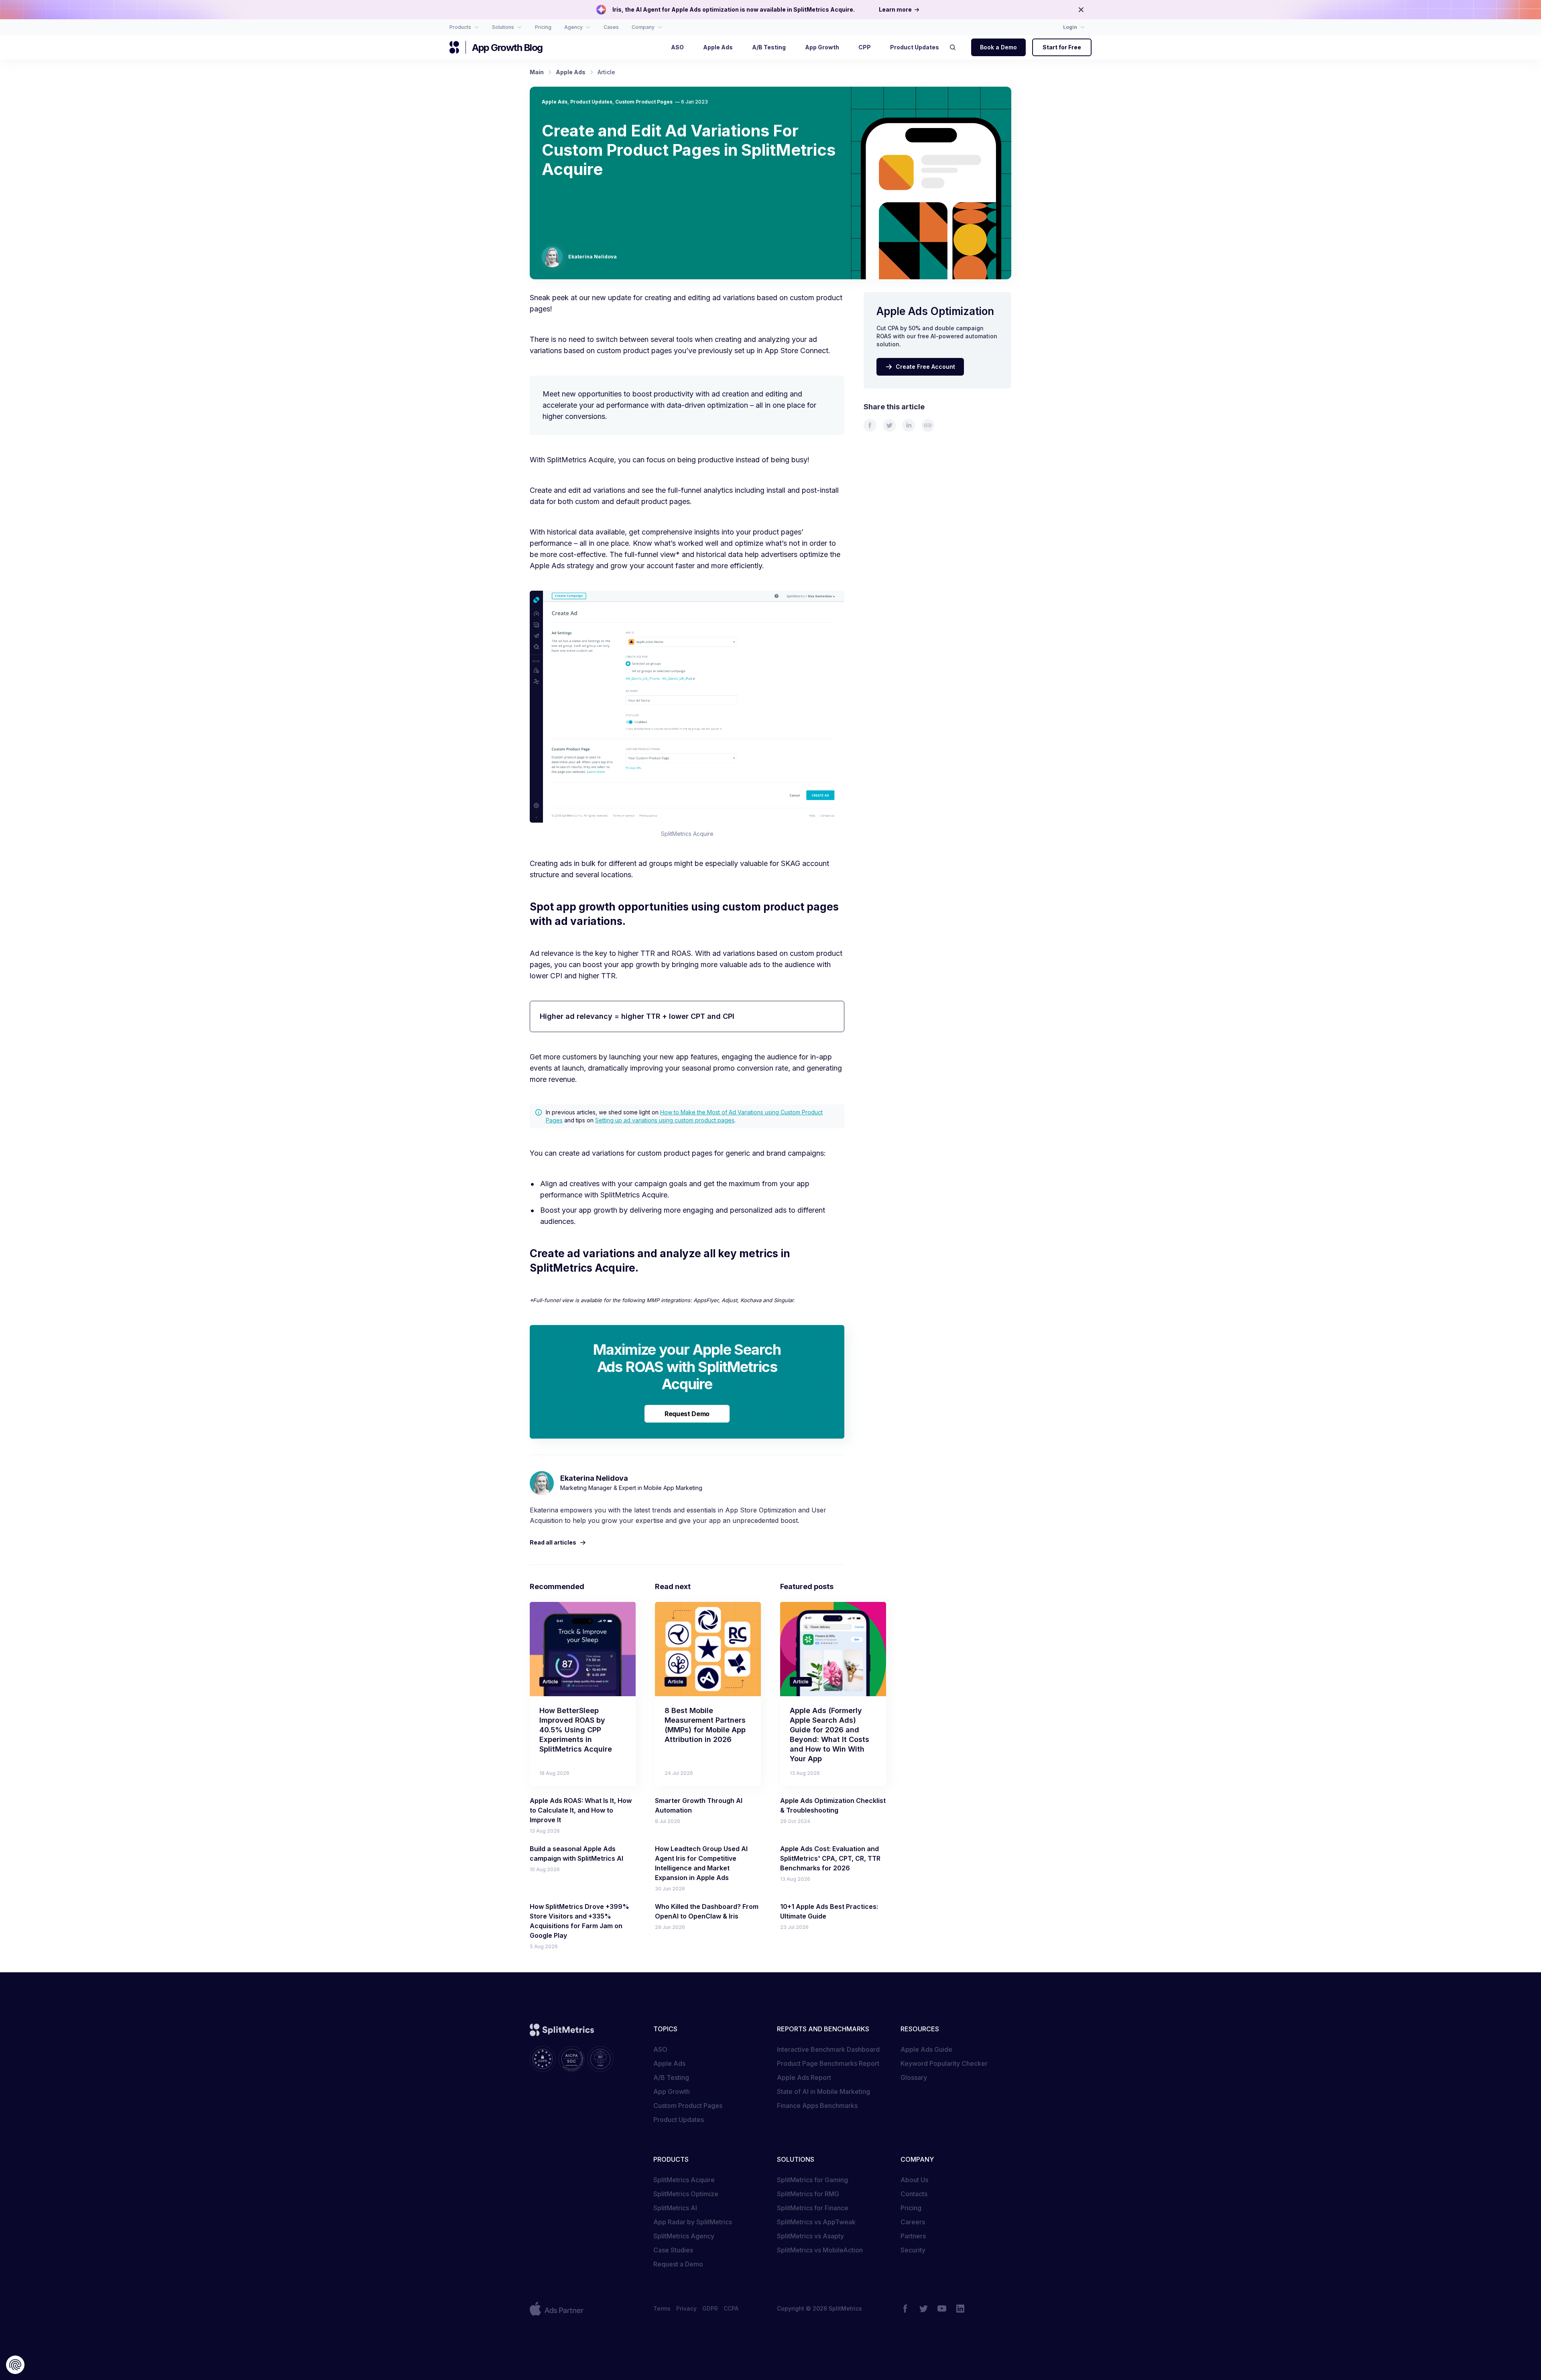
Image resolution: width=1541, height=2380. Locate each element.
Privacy (686, 2308)
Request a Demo (678, 2264)
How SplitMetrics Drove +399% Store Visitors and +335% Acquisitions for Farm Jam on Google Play (579, 1921)
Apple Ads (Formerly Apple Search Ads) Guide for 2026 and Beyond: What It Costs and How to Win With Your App (829, 1735)
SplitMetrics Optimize (686, 2194)
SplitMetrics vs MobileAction (820, 2250)
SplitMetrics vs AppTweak (816, 2222)
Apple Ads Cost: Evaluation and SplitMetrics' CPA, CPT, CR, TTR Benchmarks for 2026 (830, 1858)
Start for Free (1062, 47)
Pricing (911, 2208)
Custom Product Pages (644, 102)
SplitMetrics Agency (684, 2236)
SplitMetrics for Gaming (812, 2180)
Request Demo (687, 1414)
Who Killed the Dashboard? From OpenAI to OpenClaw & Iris (707, 1911)
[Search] (955, 47)
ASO (660, 2049)
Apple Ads (555, 102)
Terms (662, 2308)
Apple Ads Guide (926, 2049)
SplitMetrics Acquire (684, 2180)
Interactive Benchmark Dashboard (828, 2049)
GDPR (710, 2308)
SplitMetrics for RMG (808, 2194)
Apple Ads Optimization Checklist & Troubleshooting (833, 1805)
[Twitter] (923, 2309)
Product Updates (591, 102)
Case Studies (673, 2250)
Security (913, 2250)
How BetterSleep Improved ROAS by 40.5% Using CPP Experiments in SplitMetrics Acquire (576, 1730)
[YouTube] (942, 2309)
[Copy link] (928, 425)
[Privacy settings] (15, 2365)
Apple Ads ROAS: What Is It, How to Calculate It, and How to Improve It (581, 1810)
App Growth (672, 2091)
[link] (870, 425)
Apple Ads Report (804, 2077)
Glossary (914, 2077)
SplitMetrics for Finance (813, 2208)
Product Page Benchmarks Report (828, 2063)
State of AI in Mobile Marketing (823, 2091)
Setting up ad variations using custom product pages (665, 1120)
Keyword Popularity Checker (944, 2063)
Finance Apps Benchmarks (817, 2106)
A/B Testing (671, 2077)
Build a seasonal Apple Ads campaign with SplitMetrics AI (576, 1854)
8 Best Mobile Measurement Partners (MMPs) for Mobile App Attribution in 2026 (705, 1725)
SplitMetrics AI (675, 2208)
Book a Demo (998, 47)
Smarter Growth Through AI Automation (699, 1805)
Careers (913, 2222)
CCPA (731, 2308)
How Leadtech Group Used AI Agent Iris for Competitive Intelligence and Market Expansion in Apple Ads (701, 1863)
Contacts (914, 2194)
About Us (914, 2180)
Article (550, 1682)
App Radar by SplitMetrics (693, 2222)
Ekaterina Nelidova (593, 257)
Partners (913, 2236)
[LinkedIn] (960, 2309)
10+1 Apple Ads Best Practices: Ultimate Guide (829, 1911)
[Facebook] (905, 2309)
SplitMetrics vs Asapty (810, 2236)
